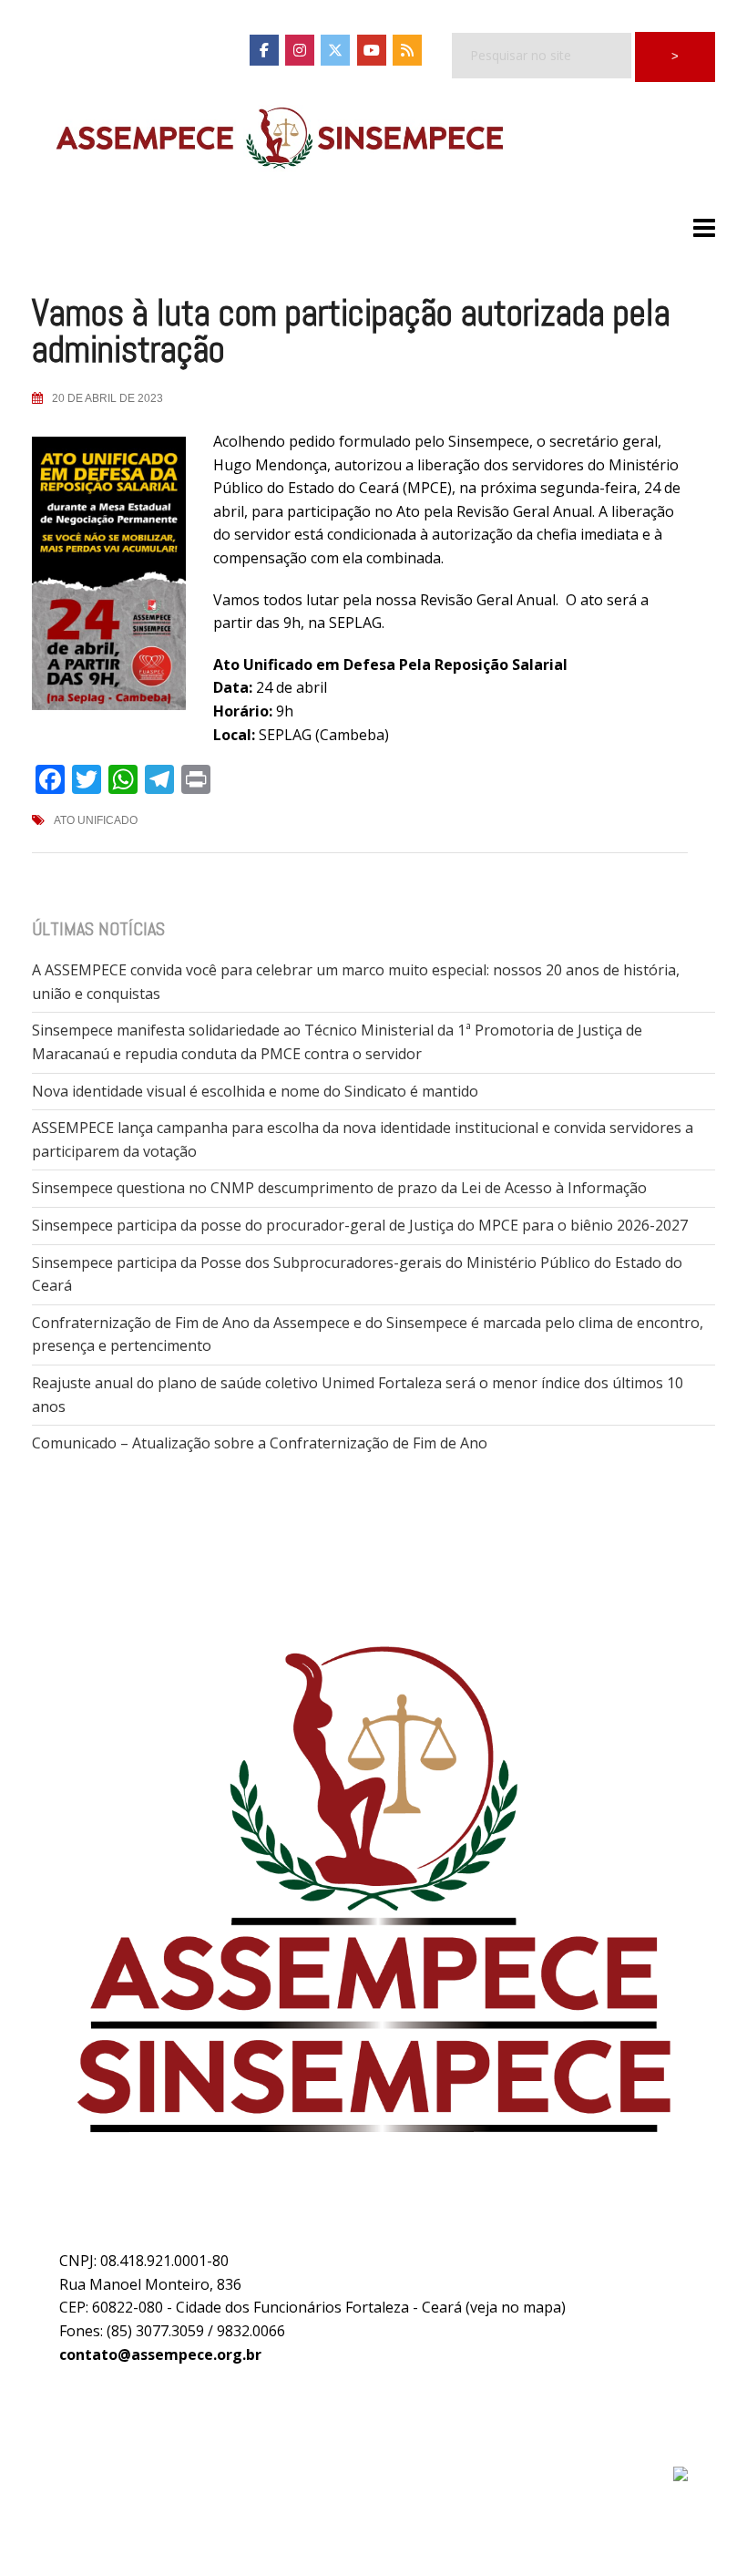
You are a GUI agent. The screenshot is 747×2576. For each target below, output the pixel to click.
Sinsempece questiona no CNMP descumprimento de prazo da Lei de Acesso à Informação (339, 1188)
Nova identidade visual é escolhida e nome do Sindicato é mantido (255, 1091)
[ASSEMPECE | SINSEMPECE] (278, 139)
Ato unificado (96, 820)
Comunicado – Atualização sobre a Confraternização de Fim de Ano (260, 1443)
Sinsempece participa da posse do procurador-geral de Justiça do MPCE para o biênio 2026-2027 (360, 1225)
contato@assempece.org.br (160, 2354)
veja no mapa (516, 2307)
